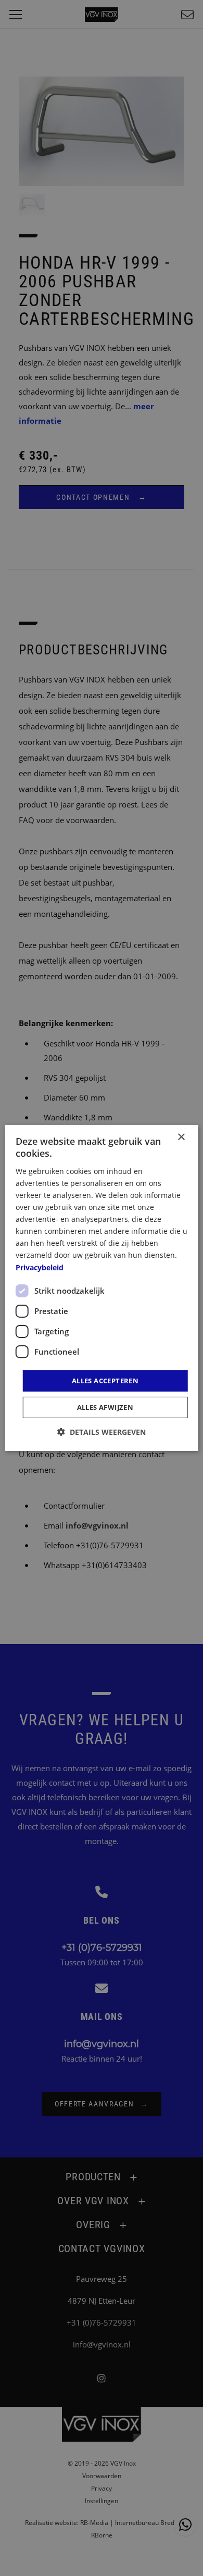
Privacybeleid (40, 1267)
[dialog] (102, 1288)
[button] (102, 1432)
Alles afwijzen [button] (105, 1407)
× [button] (181, 1137)
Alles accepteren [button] (105, 1381)
